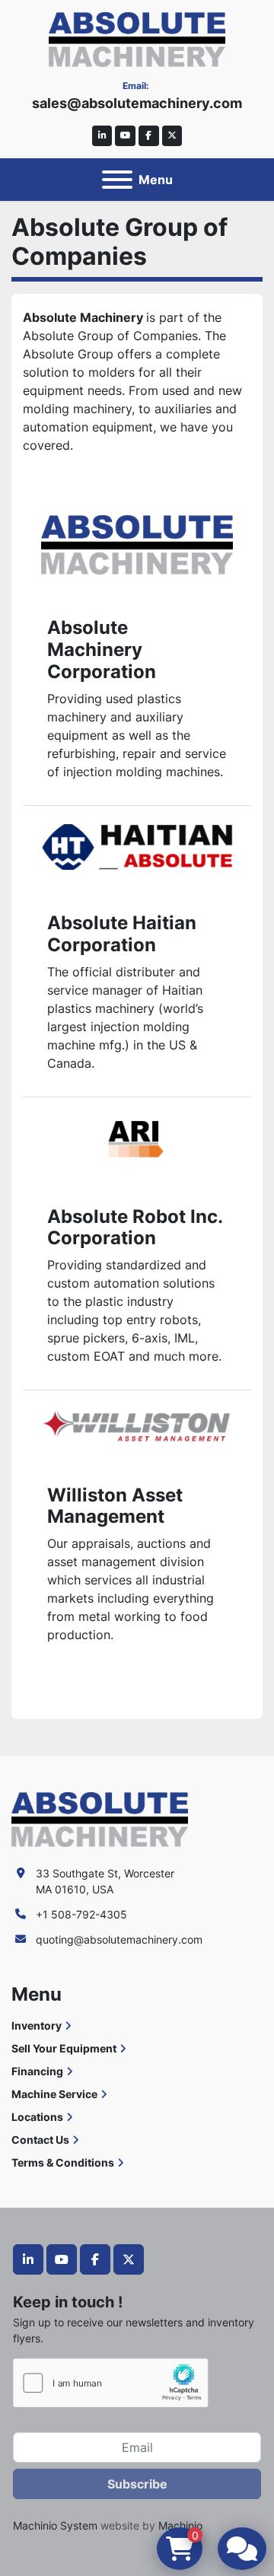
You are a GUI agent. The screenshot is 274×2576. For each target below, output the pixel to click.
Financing (37, 2071)
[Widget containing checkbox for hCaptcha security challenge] (111, 2383)
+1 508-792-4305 (81, 1914)
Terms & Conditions (63, 2162)
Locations (37, 2117)
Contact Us (40, 2140)
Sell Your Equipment (64, 2048)
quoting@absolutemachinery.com (119, 1939)
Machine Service (54, 2094)
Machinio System (55, 2525)
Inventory (37, 2025)
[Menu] (117, 180)
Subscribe (137, 2484)
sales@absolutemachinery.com (137, 103)
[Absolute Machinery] (100, 1818)
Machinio (180, 2525)
